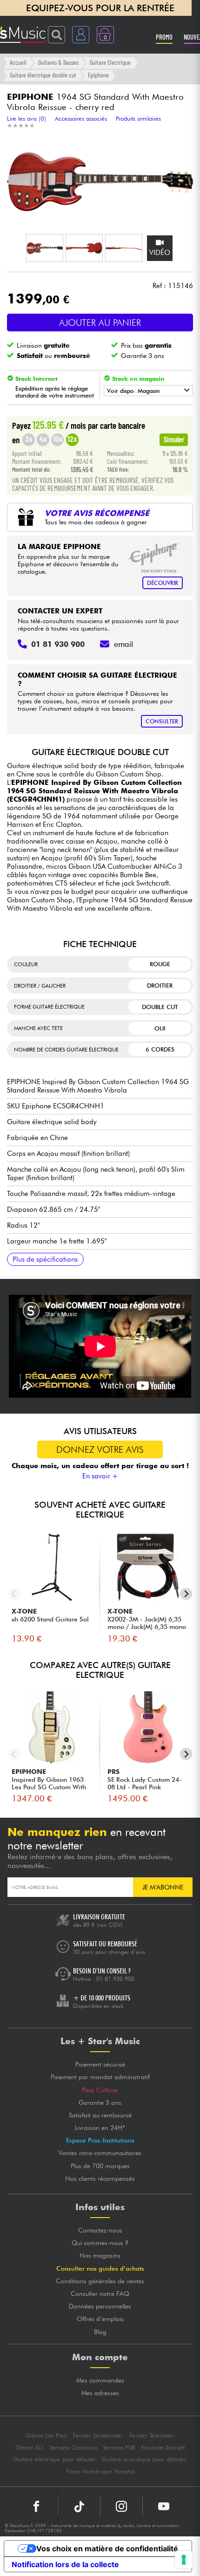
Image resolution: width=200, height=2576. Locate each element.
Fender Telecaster (152, 2435)
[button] (45, 248)
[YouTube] (164, 2507)
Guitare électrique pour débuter (55, 2459)
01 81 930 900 (115, 1979)
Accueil (18, 62)
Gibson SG (29, 2448)
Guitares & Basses (58, 62)
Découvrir (163, 583)
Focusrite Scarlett (163, 2448)
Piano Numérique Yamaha (100, 2471)
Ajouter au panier (100, 323)
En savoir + (100, 1476)
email (123, 644)
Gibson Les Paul (46, 2435)
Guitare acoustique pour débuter (144, 2459)
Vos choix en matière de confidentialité (107, 2549)
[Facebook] (37, 2507)
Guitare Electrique (110, 62)
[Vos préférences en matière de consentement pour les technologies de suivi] (184, 2560)
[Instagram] (121, 2507)
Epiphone (98, 75)
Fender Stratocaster (98, 2435)
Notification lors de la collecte (65, 2564)
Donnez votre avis (100, 1449)
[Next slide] (186, 1594)
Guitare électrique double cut (43, 75)
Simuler (174, 439)
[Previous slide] (14, 1594)
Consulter (162, 721)
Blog (100, 2332)
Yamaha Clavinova (73, 2448)
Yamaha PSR (119, 2448)
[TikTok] (79, 2507)
